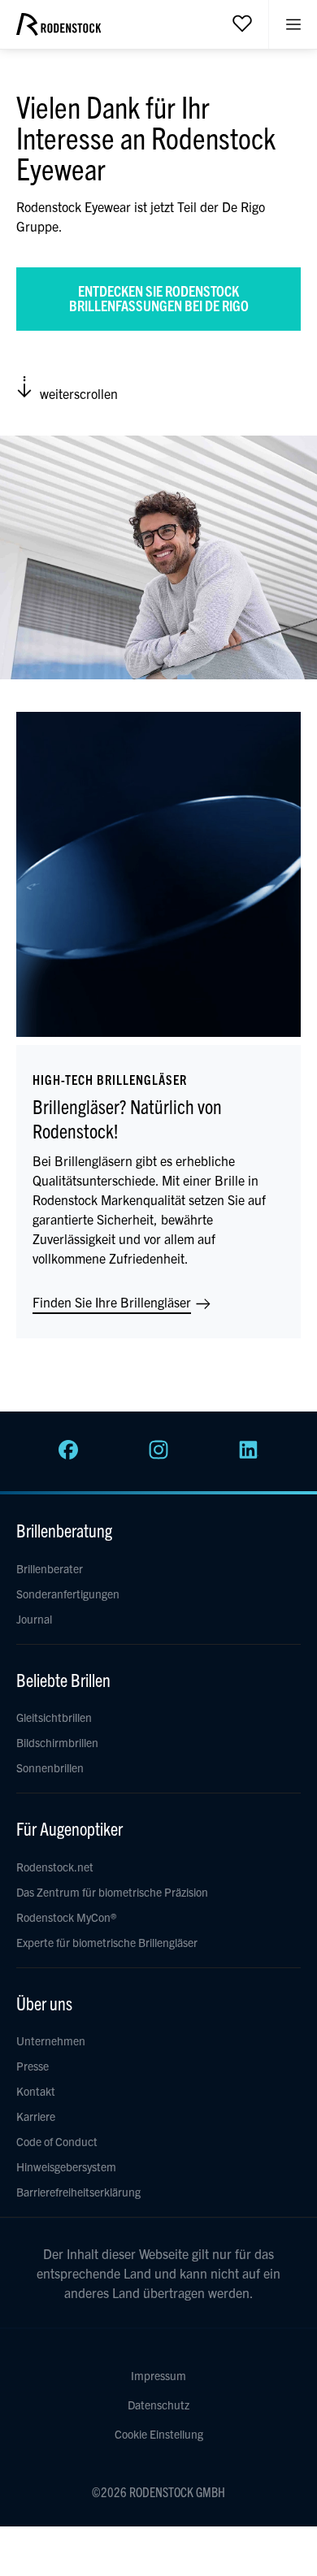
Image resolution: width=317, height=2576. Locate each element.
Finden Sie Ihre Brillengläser (113, 1302)
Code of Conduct (57, 2141)
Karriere (36, 2116)
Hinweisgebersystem (66, 2166)
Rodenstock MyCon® (66, 1917)
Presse (33, 2066)
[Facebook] (68, 1455)
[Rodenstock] (59, 30)
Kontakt (36, 2091)
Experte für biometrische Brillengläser (107, 1942)
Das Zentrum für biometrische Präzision (112, 1892)
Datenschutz (158, 2405)
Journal (34, 1619)
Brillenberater (50, 1568)
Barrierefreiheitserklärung (78, 2192)
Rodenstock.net (55, 1867)
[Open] (242, 23)
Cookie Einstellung (159, 2434)
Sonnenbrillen (50, 1767)
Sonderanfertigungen (68, 1594)
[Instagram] (158, 1455)
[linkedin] (249, 1455)
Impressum (158, 2375)
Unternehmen (51, 2040)
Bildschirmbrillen (57, 1742)
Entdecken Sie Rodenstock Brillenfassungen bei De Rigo (159, 298)
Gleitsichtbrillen (54, 1717)
